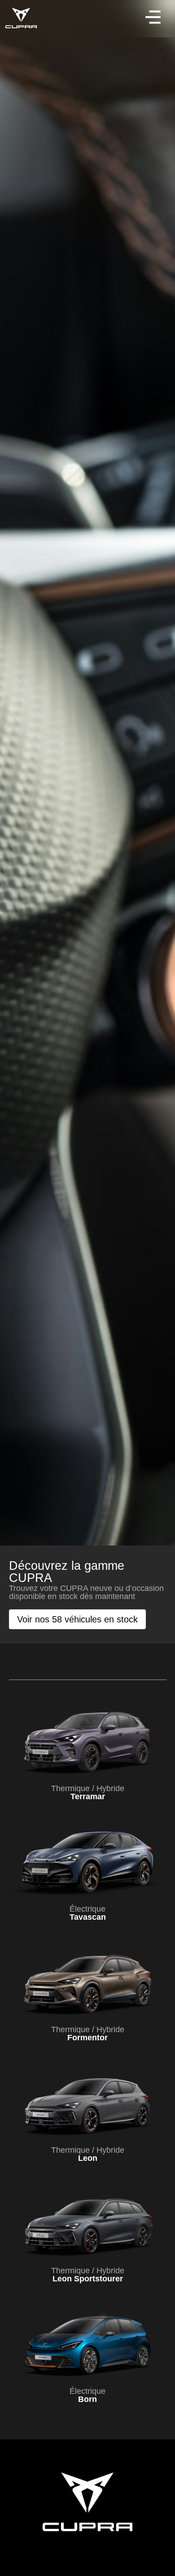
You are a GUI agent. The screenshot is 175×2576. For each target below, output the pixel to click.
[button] (153, 19)
